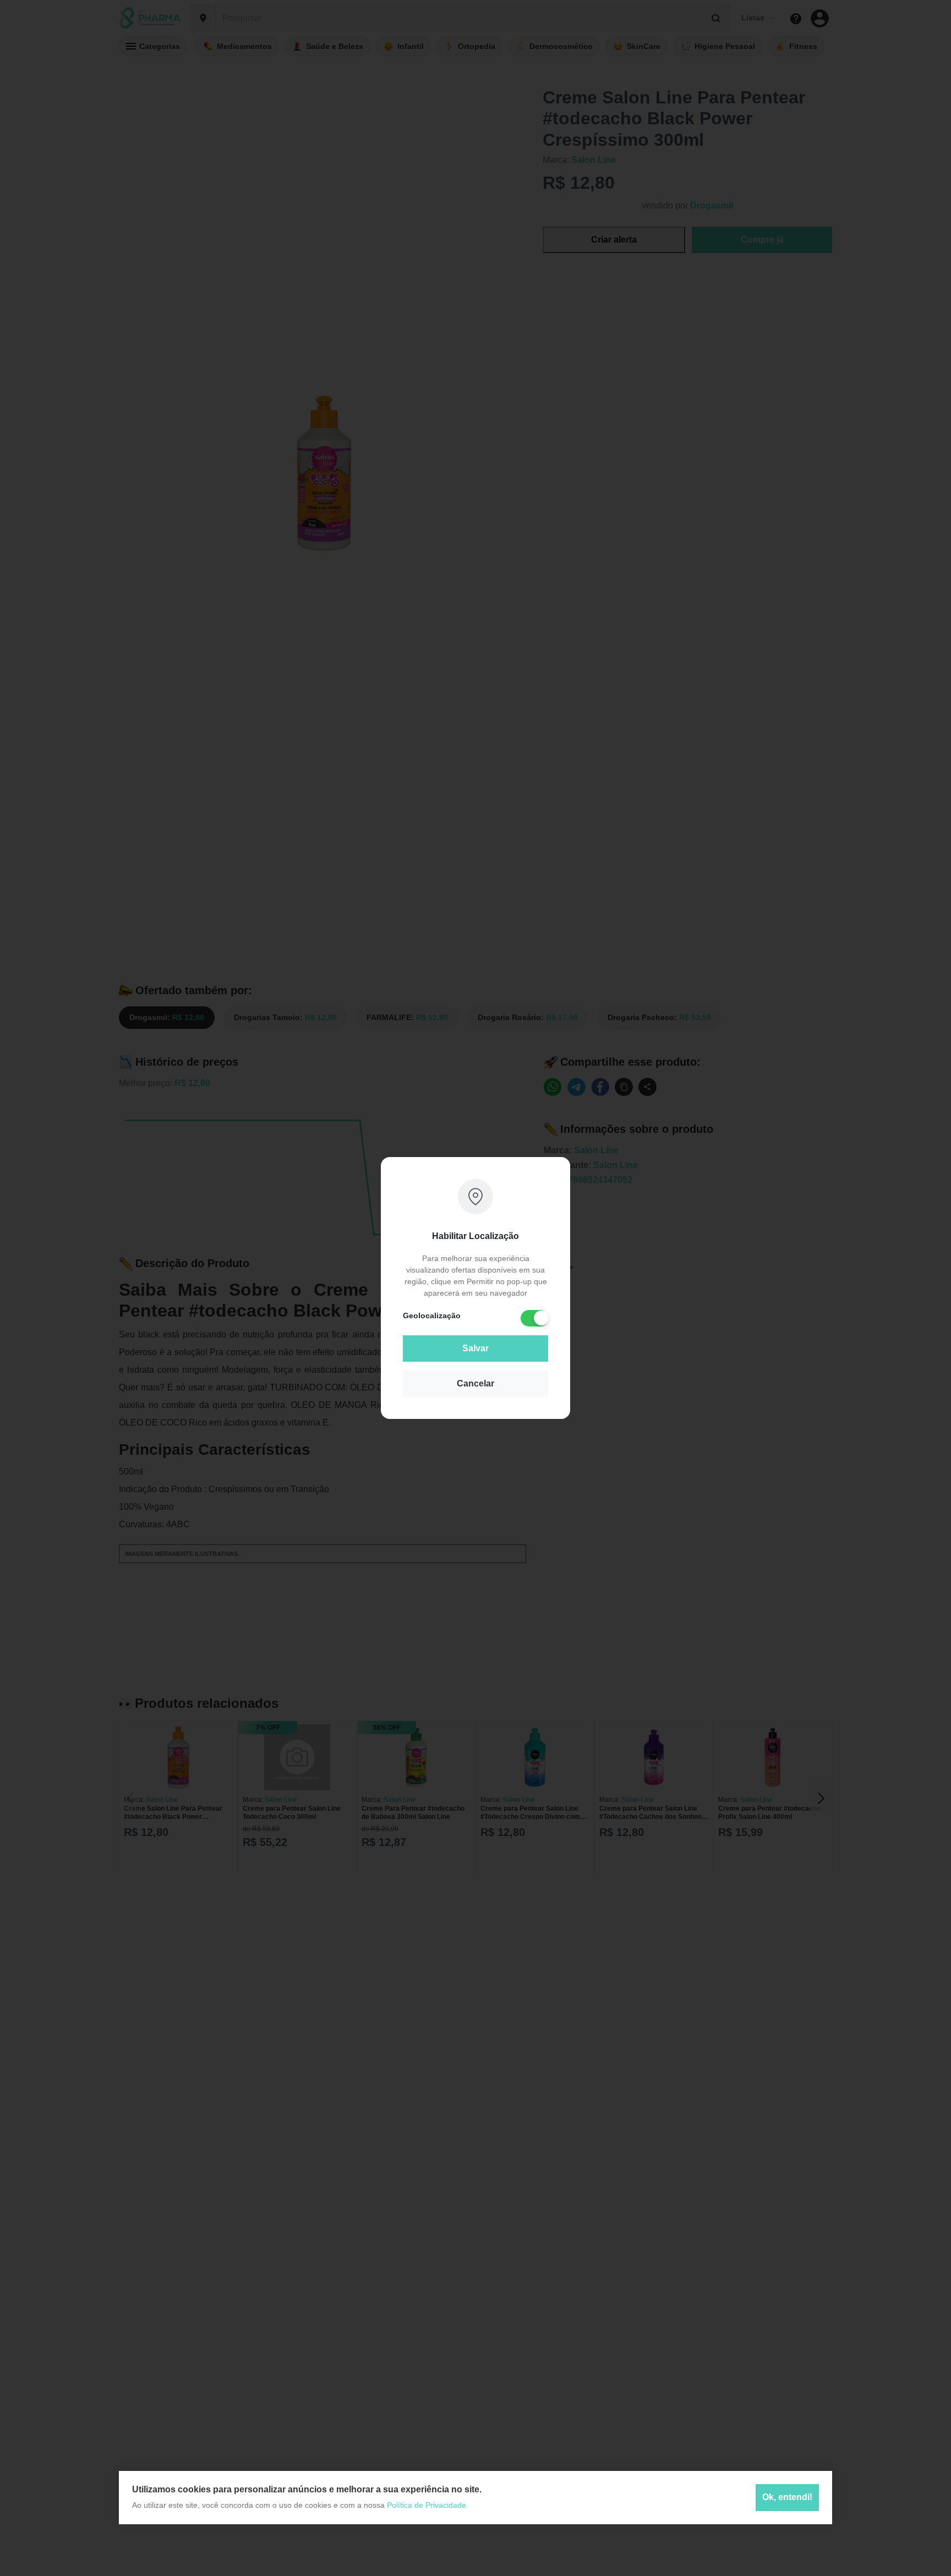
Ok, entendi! (787, 2498)
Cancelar (475, 1383)
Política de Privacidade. (428, 2505)
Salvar (475, 1348)
